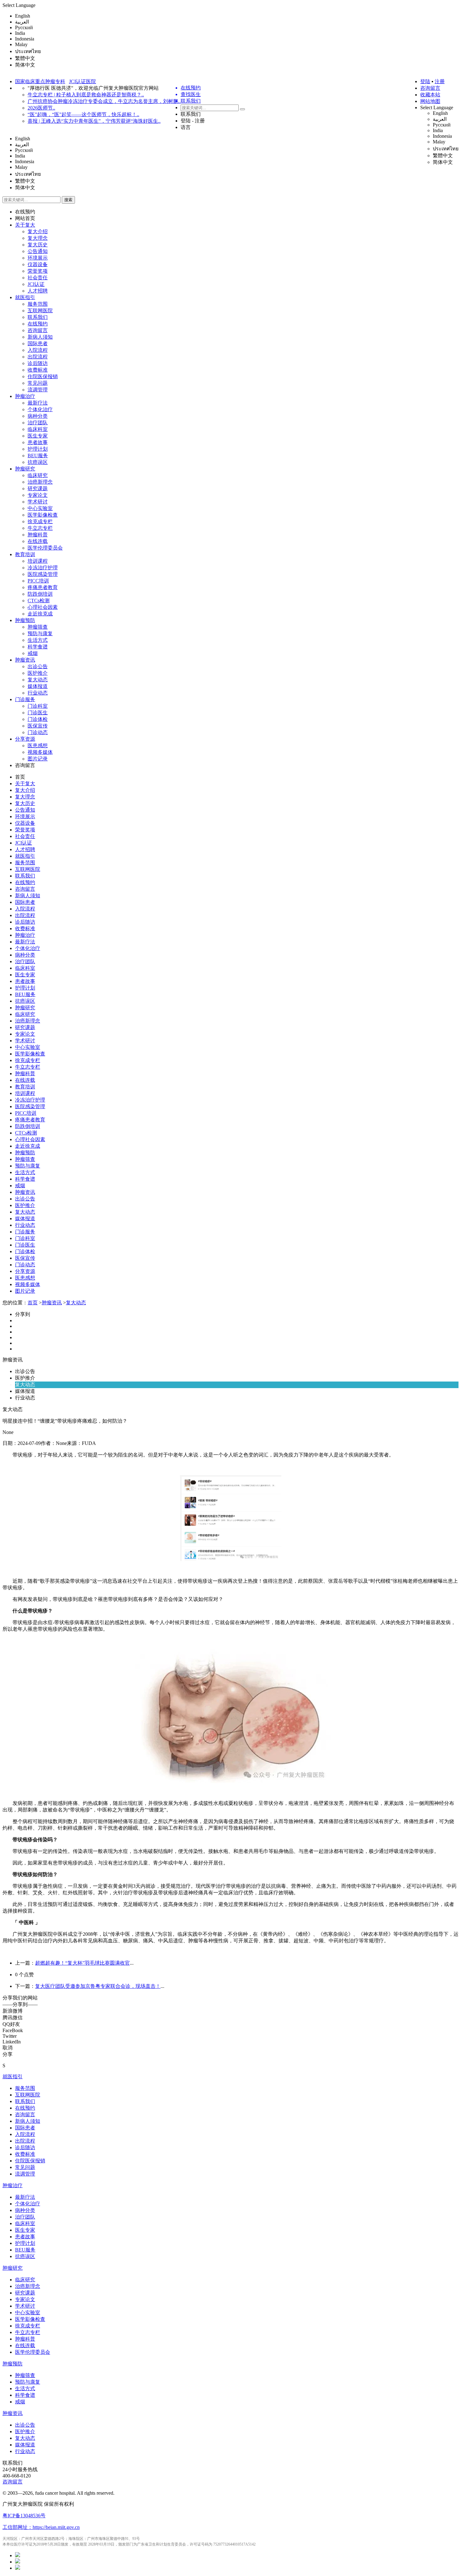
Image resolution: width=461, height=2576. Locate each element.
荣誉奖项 (38, 271)
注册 (440, 81)
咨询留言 (430, 88)
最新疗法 (38, 403)
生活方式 (38, 640)
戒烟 (33, 653)
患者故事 (38, 442)
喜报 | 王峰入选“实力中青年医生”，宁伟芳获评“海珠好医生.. (94, 121)
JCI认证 (36, 284)
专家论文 (38, 495)
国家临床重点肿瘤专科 (40, 81)
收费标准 (38, 370)
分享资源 (25, 739)
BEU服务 (38, 456)
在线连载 (38, 541)
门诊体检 (38, 719)
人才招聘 (38, 291)
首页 (20, 777)
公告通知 (38, 251)
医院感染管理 (43, 574)
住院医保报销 (43, 376)
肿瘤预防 (25, 620)
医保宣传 (38, 726)
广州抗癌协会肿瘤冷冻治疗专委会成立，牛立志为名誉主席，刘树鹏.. (104, 101)
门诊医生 (38, 713)
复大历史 (38, 245)
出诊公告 (38, 666)
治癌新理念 (40, 482)
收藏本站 (430, 95)
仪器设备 (38, 264)
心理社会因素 (43, 607)
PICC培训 (38, 581)
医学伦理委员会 (45, 548)
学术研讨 (38, 502)
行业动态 (38, 693)
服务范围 (38, 304)
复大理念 (38, 238)
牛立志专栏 (40, 528)
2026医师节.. (41, 108)
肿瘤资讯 (25, 660)
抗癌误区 (38, 462)
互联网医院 (40, 311)
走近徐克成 (40, 614)
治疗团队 (38, 423)
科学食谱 (38, 647)
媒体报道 (38, 686)
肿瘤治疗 (25, 396)
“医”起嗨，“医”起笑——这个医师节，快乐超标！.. (83, 114)
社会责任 (38, 278)
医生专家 (38, 436)
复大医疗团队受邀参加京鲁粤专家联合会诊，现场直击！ (98, 1986)
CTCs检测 (39, 601)
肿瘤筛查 (38, 627)
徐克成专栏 (40, 521)
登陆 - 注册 (193, 121)
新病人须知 (40, 337)
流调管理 (38, 390)
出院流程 (38, 357)
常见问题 (38, 383)
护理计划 (38, 449)
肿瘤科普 (38, 535)
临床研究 (38, 475)
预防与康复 (40, 633)
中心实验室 (40, 508)
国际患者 (38, 343)
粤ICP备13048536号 (24, 2516)
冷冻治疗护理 (43, 568)
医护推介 (38, 673)
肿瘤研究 (25, 469)
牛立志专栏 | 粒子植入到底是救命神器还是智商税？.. (86, 95)
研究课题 (38, 488)
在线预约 (25, 212)
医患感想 (38, 746)
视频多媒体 (40, 752)
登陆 (425, 81)
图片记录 (38, 759)
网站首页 (25, 218)
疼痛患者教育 (43, 587)
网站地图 (430, 101)
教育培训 (25, 554)
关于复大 (25, 225)
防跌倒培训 (40, 594)
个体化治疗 (40, 409)
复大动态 (38, 680)
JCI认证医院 (82, 81)
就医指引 (25, 297)
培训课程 (38, 561)
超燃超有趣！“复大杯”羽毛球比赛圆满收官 (82, 1963)
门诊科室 (38, 706)
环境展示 (38, 258)
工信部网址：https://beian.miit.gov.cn (41, 2527)
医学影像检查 (43, 515)
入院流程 (38, 350)
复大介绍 (38, 231)
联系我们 (191, 114)
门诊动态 (38, 732)
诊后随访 (38, 363)
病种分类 (38, 416)
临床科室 (38, 429)
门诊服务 (25, 699)
